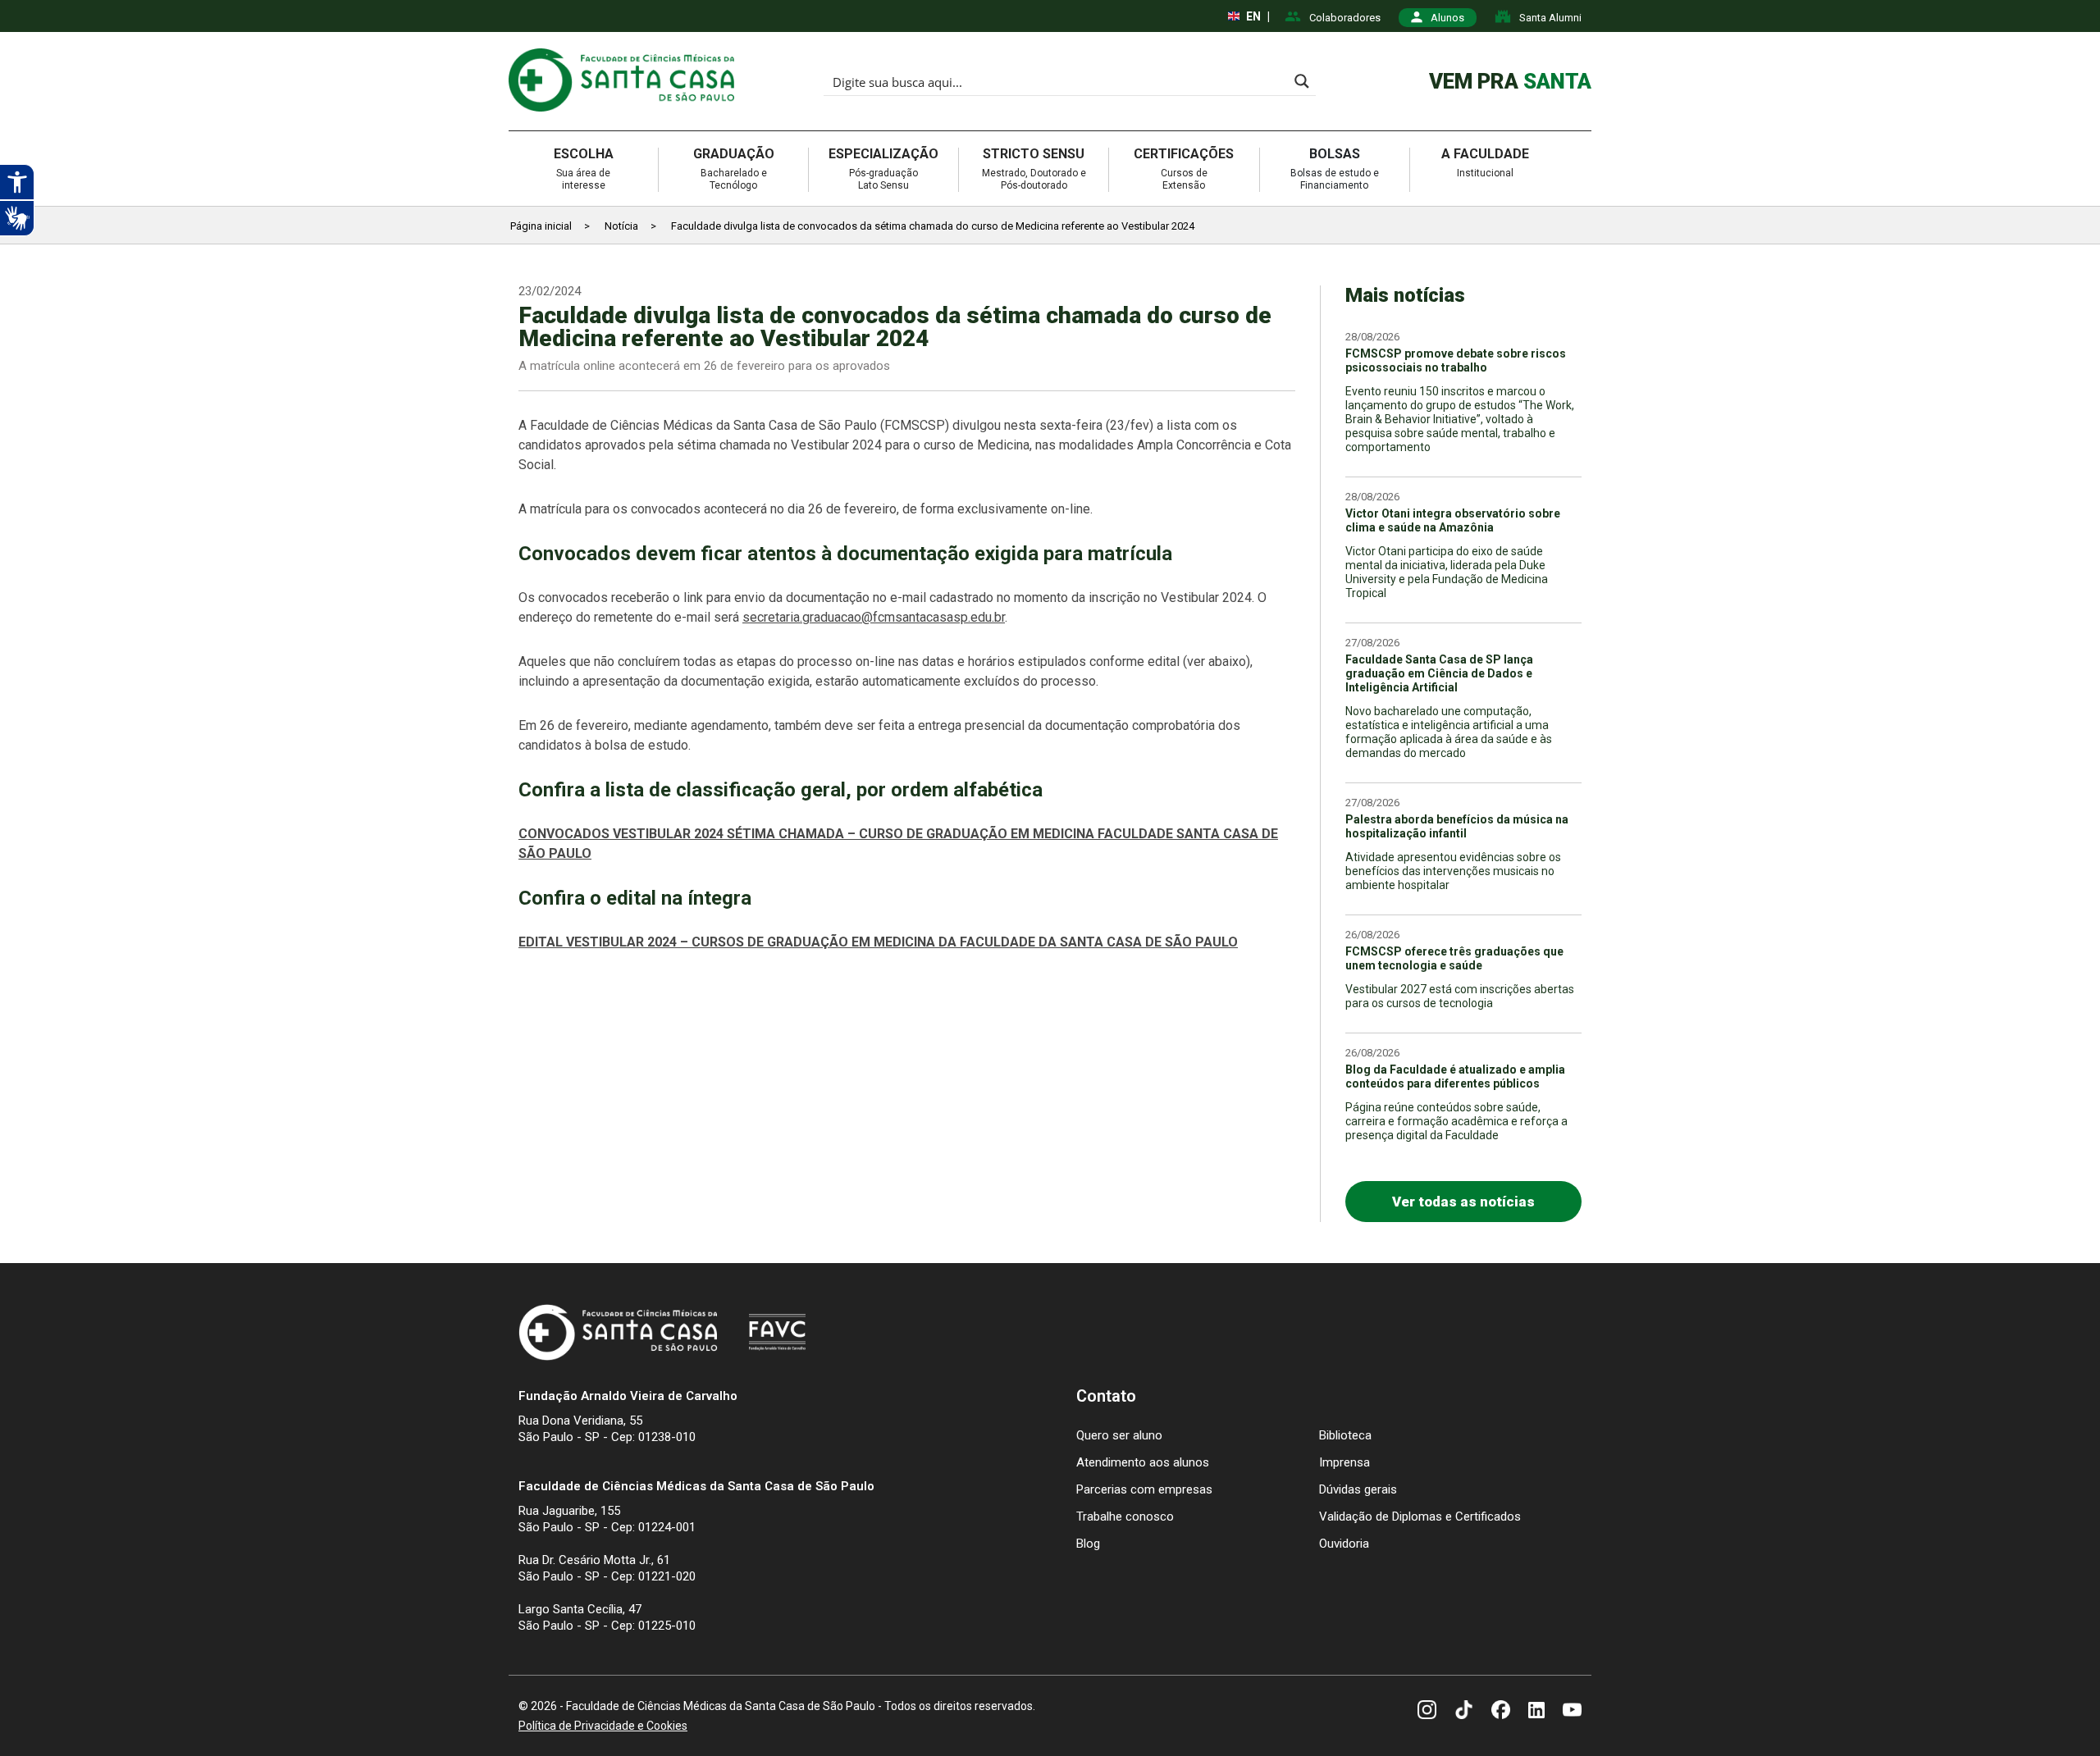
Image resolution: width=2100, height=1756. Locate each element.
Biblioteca (1345, 1435)
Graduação (734, 169)
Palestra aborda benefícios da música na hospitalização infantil (1457, 826)
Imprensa (1344, 1462)
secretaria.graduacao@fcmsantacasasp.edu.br (874, 617)
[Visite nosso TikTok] (1464, 1712)
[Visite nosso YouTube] (1572, 1712)
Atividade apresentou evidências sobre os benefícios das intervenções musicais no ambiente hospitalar (1453, 871)
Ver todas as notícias (1463, 1202)
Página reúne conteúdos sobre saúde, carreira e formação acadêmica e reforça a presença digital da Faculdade (1456, 1121)
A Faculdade (1485, 163)
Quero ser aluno (1119, 1435)
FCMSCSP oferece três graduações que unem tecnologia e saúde (1454, 958)
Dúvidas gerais (1358, 1489)
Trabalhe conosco (1125, 1517)
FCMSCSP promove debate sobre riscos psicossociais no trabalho (1456, 360)
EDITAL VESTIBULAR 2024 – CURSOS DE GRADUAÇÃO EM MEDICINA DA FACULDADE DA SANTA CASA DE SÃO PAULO (878, 942)
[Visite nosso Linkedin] (1536, 1711)
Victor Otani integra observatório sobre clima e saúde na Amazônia (1453, 520)
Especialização (883, 169)
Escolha (584, 169)
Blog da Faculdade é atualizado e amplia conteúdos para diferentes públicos (1455, 1076)
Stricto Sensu (1034, 169)
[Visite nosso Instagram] (1427, 1712)
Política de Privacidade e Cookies (603, 1726)
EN (1253, 16)
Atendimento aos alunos (1143, 1462)
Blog (1088, 1544)
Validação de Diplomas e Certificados (1420, 1517)
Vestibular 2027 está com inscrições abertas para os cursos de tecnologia (1460, 996)
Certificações (1184, 169)
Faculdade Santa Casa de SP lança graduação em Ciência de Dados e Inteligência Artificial (1439, 673)
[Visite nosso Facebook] (1501, 1712)
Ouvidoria (1344, 1544)
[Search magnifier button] (1302, 81)
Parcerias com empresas (1144, 1489)
